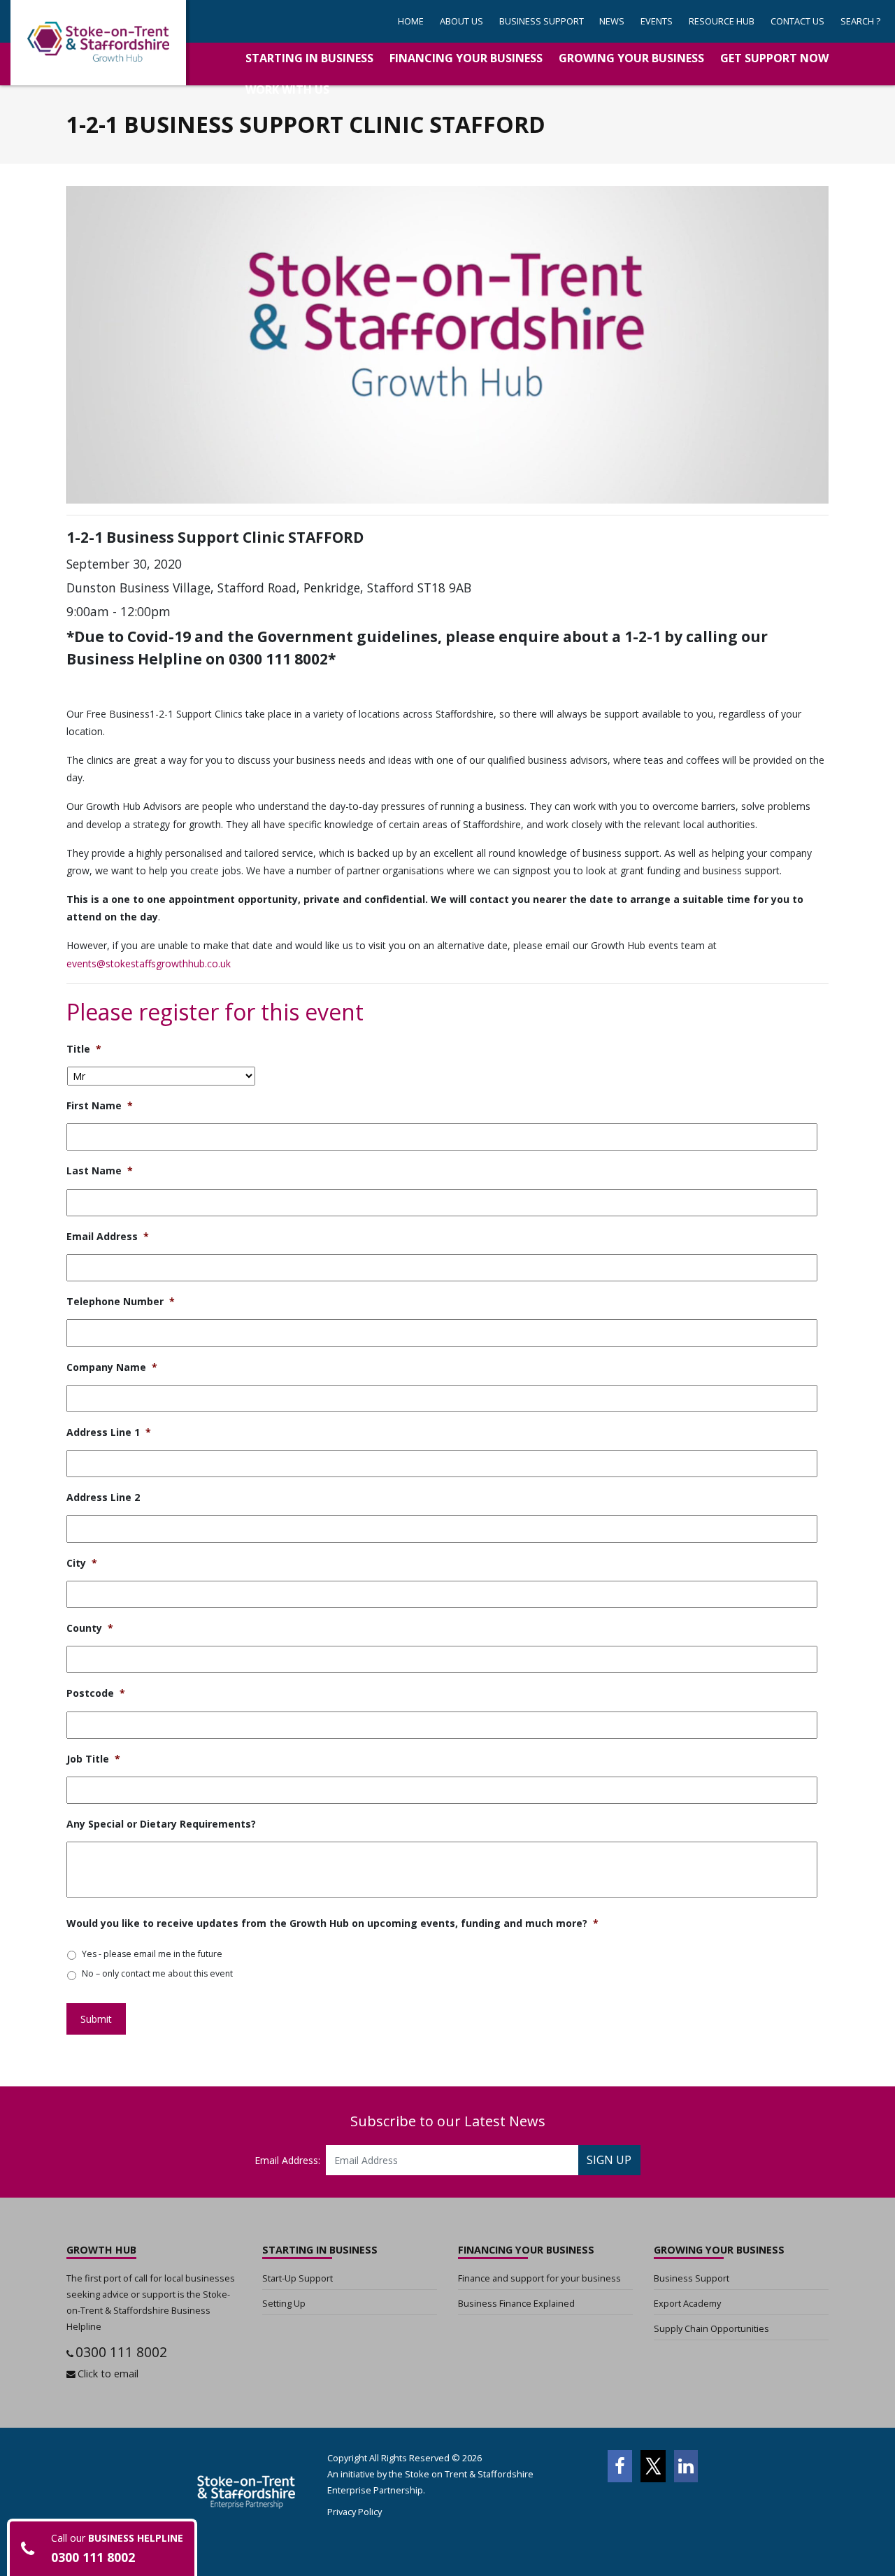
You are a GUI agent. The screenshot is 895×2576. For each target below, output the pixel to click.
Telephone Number (121, 1302)
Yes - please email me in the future (152, 1954)
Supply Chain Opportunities (711, 2328)
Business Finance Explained (516, 2303)
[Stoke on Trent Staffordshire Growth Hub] (98, 43)
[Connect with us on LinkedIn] (686, 2466)
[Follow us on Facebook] (620, 2466)
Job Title (93, 1759)
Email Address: (287, 2160)
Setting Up (284, 2303)
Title (84, 1049)
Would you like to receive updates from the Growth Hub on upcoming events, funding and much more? (332, 1923)
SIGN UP (609, 2160)
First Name (100, 1106)
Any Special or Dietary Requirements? (161, 1824)
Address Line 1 (109, 1432)
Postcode (96, 1693)
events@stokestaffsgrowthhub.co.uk (149, 963)
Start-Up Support (298, 2278)
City (82, 1563)
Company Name (112, 1367)
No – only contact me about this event (157, 1973)
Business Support (692, 2278)
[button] (541, 21)
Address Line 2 (103, 1497)
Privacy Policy (355, 2512)
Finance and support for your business (539, 2278)
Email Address (108, 1237)
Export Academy (687, 2303)
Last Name (100, 1171)
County (90, 1628)
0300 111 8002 (121, 2352)
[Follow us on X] (653, 2466)
